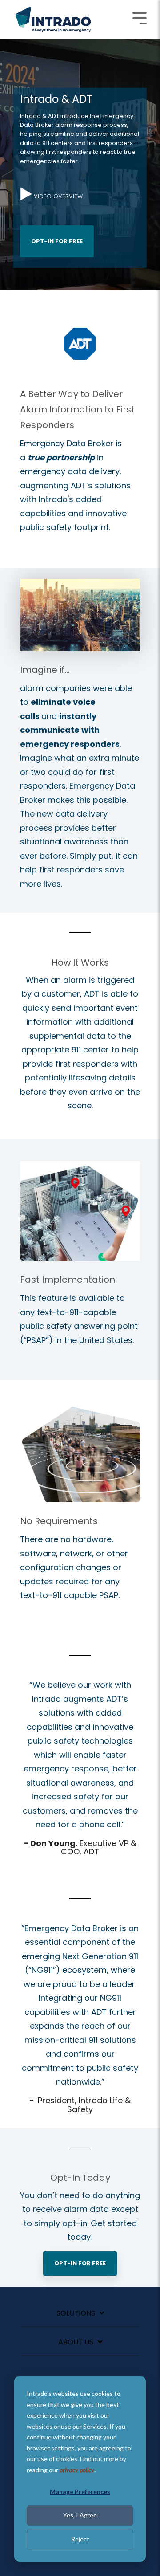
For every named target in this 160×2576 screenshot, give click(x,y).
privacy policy (77, 2470)
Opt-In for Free (57, 241)
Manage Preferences (80, 2492)
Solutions (76, 2314)
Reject (80, 2539)
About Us (76, 2342)
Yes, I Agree (80, 2515)
